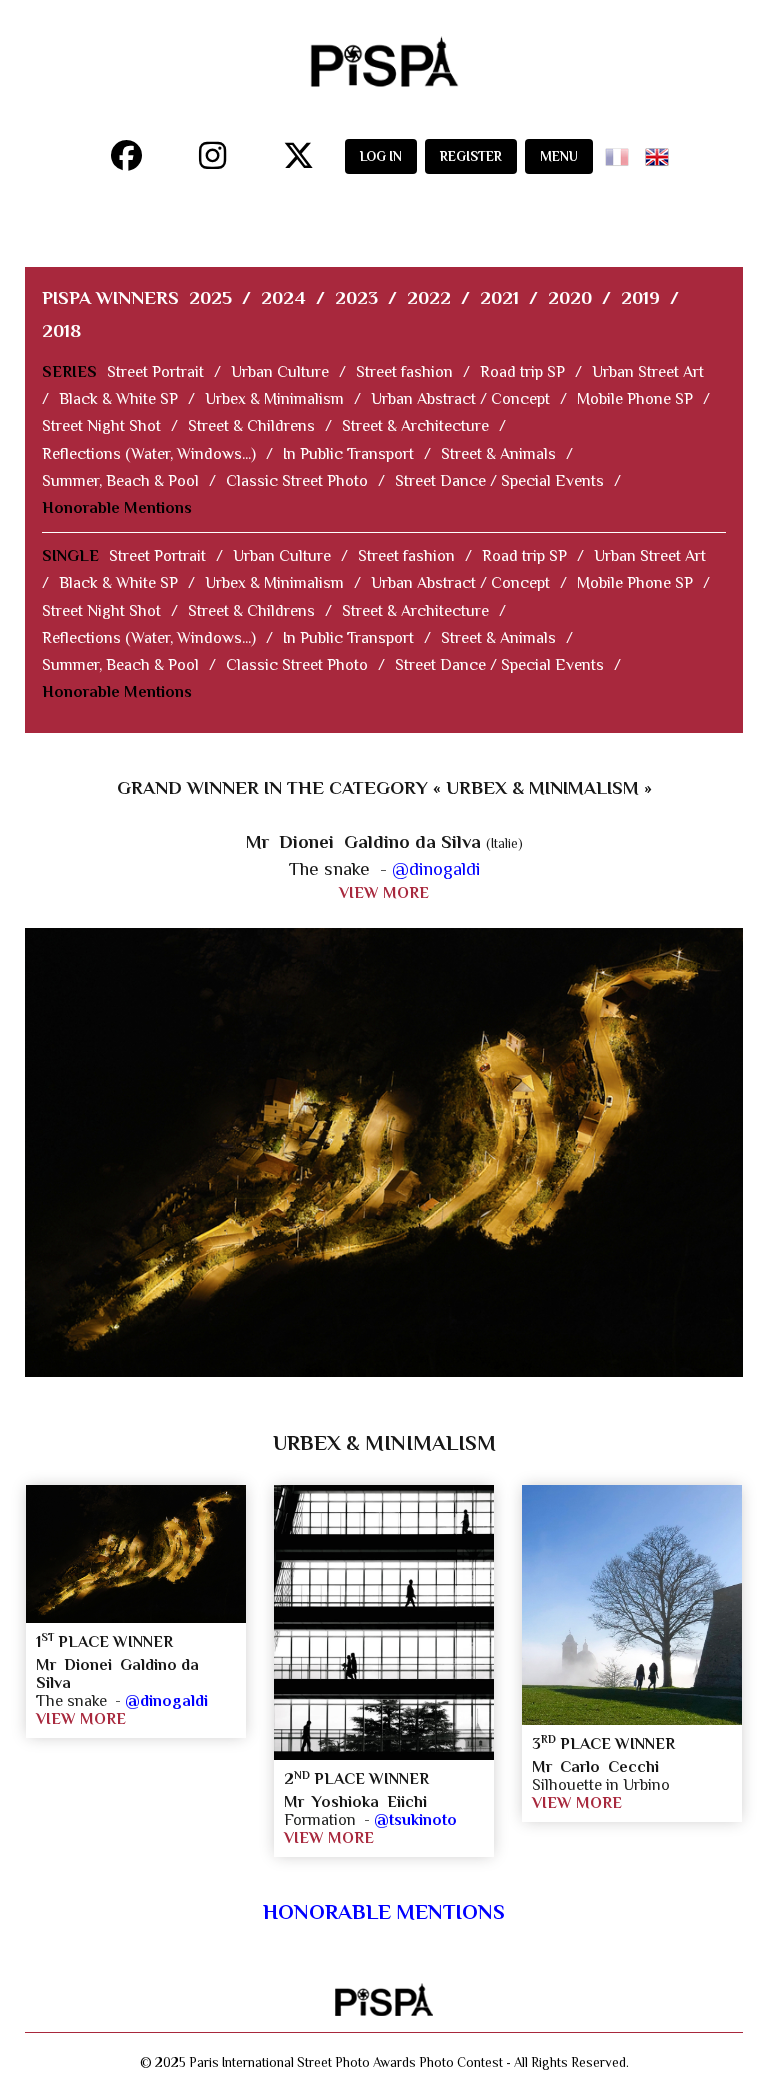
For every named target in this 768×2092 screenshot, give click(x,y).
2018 (61, 330)
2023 (356, 297)
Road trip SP (522, 372)
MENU (559, 156)
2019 (640, 297)
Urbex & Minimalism (274, 399)
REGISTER (471, 156)
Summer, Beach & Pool (120, 481)
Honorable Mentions (117, 508)
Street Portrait (155, 372)
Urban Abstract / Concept (460, 399)
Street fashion (404, 372)
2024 (283, 297)
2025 (210, 297)
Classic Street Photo (297, 481)
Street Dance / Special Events (499, 481)
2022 (429, 297)
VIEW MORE (384, 893)
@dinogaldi (436, 868)
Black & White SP (118, 399)
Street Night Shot (101, 426)
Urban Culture (280, 372)
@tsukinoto (415, 1820)
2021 (499, 297)
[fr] (621, 150)
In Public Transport (348, 454)
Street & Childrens (251, 426)
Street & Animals (498, 454)
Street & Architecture (415, 426)
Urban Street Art (648, 372)
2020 (570, 297)
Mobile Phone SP (635, 399)
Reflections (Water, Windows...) (149, 454)
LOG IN (381, 156)
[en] (661, 150)
